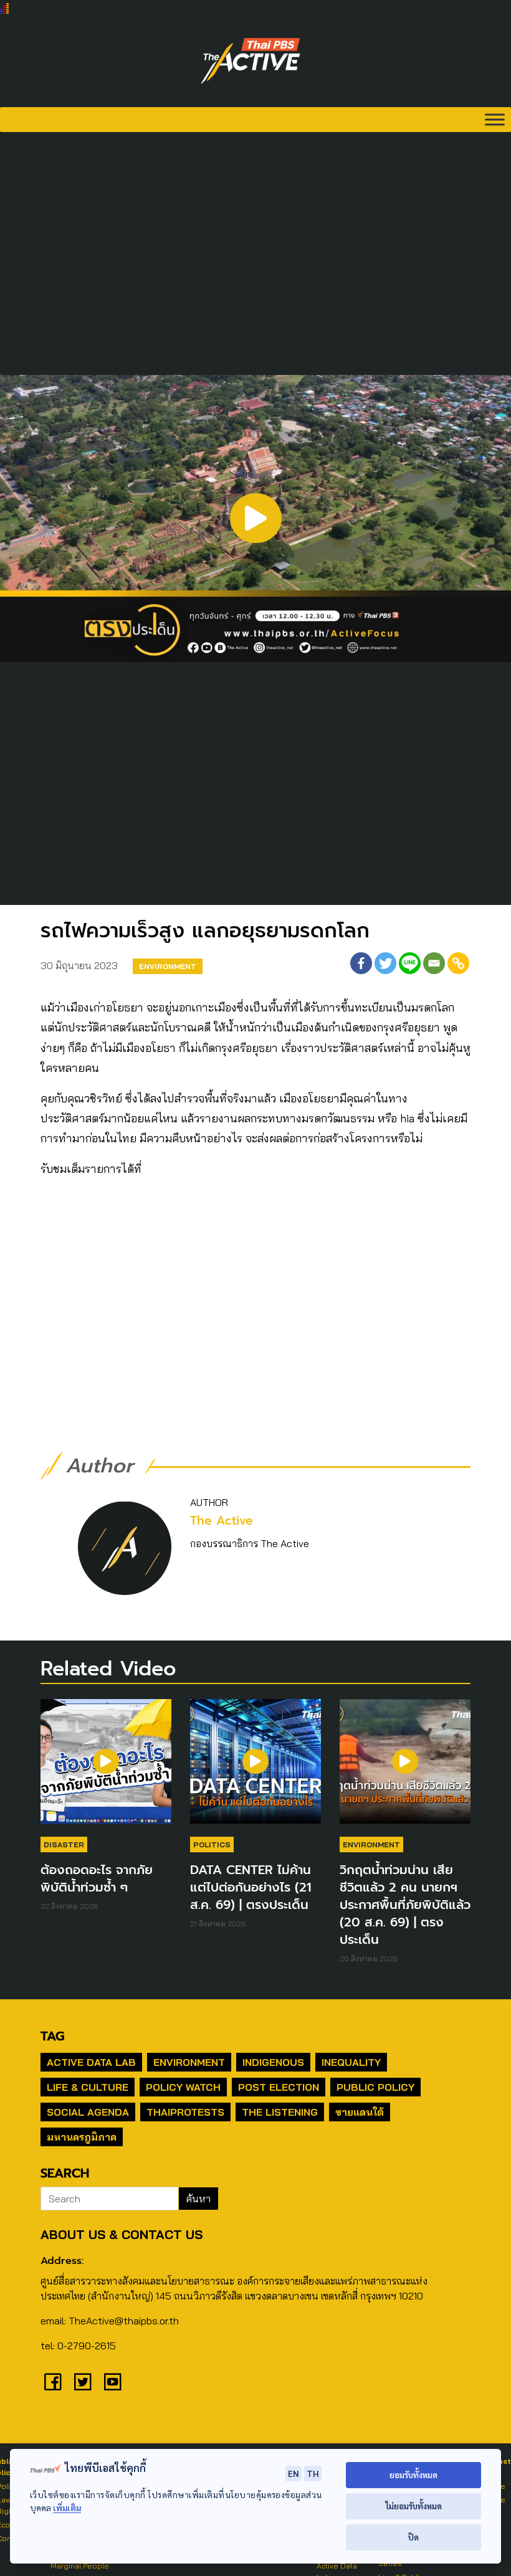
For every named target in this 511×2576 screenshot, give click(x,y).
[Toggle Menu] (495, 119)
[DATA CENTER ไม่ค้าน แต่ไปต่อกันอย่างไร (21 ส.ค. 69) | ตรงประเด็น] (255, 1768)
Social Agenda (88, 2112)
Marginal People (80, 2566)
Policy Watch (183, 2087)
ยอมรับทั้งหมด (413, 2475)
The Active (222, 1521)
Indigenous (273, 2062)
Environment (168, 966)
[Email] (434, 963)
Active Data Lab (91, 2062)
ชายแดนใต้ (360, 2112)
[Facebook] (361, 963)
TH (313, 2473)
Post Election (279, 2087)
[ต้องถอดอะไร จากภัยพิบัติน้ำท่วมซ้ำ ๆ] (106, 1768)
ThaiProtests (185, 2112)
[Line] (410, 963)
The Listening (280, 2112)
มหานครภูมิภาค (82, 2137)
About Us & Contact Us (122, 2234)
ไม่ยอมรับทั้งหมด (413, 2506)
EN (294, 2473)
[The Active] (251, 61)
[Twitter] (385, 963)
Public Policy (375, 2087)
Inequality (351, 2062)
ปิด (413, 2537)
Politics (212, 1844)
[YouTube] (113, 2382)
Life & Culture (88, 2087)
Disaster (64, 1844)
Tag (52, 2036)
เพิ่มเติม (67, 2508)
